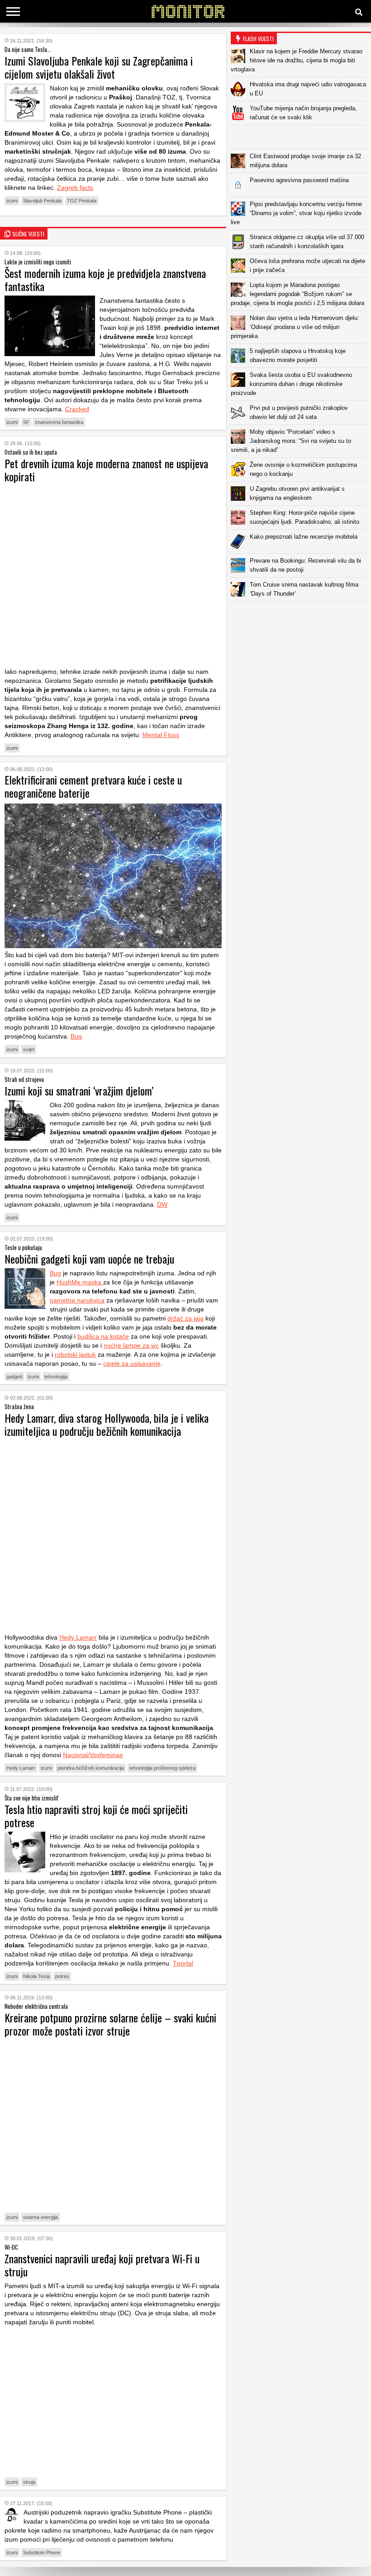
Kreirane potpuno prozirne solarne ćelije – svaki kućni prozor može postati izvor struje (110, 2024)
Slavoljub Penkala (42, 201)
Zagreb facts (75, 188)
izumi (12, 201)
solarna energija (40, 2217)
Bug (76, 1036)
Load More (301, 616)
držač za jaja (185, 1318)
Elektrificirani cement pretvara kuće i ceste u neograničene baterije (93, 786)
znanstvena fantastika (59, 422)
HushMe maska (80, 1282)
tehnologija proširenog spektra (162, 1768)
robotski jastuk (75, 1354)
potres (62, 1976)
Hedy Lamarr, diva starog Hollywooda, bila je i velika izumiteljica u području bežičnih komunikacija (107, 1424)
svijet (29, 1049)
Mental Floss (161, 735)
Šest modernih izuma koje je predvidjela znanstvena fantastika (105, 280)
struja (29, 2482)
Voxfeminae (106, 1755)
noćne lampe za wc (131, 1345)
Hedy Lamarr (78, 1637)
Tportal (183, 1963)
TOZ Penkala (82, 201)
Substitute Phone (42, 2552)
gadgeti (14, 1377)
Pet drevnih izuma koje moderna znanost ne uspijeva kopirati (106, 470)
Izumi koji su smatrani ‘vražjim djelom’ (79, 1091)
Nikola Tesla (36, 1976)
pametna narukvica (77, 1300)
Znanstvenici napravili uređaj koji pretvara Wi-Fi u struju (102, 2265)
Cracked (77, 409)
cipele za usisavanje (132, 1363)
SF (26, 422)
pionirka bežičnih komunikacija (91, 1768)
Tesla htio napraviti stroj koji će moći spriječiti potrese (96, 1816)
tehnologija (56, 1377)
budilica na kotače (103, 1336)
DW (162, 1204)
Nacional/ (76, 1755)
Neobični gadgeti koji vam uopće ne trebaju (89, 1259)
